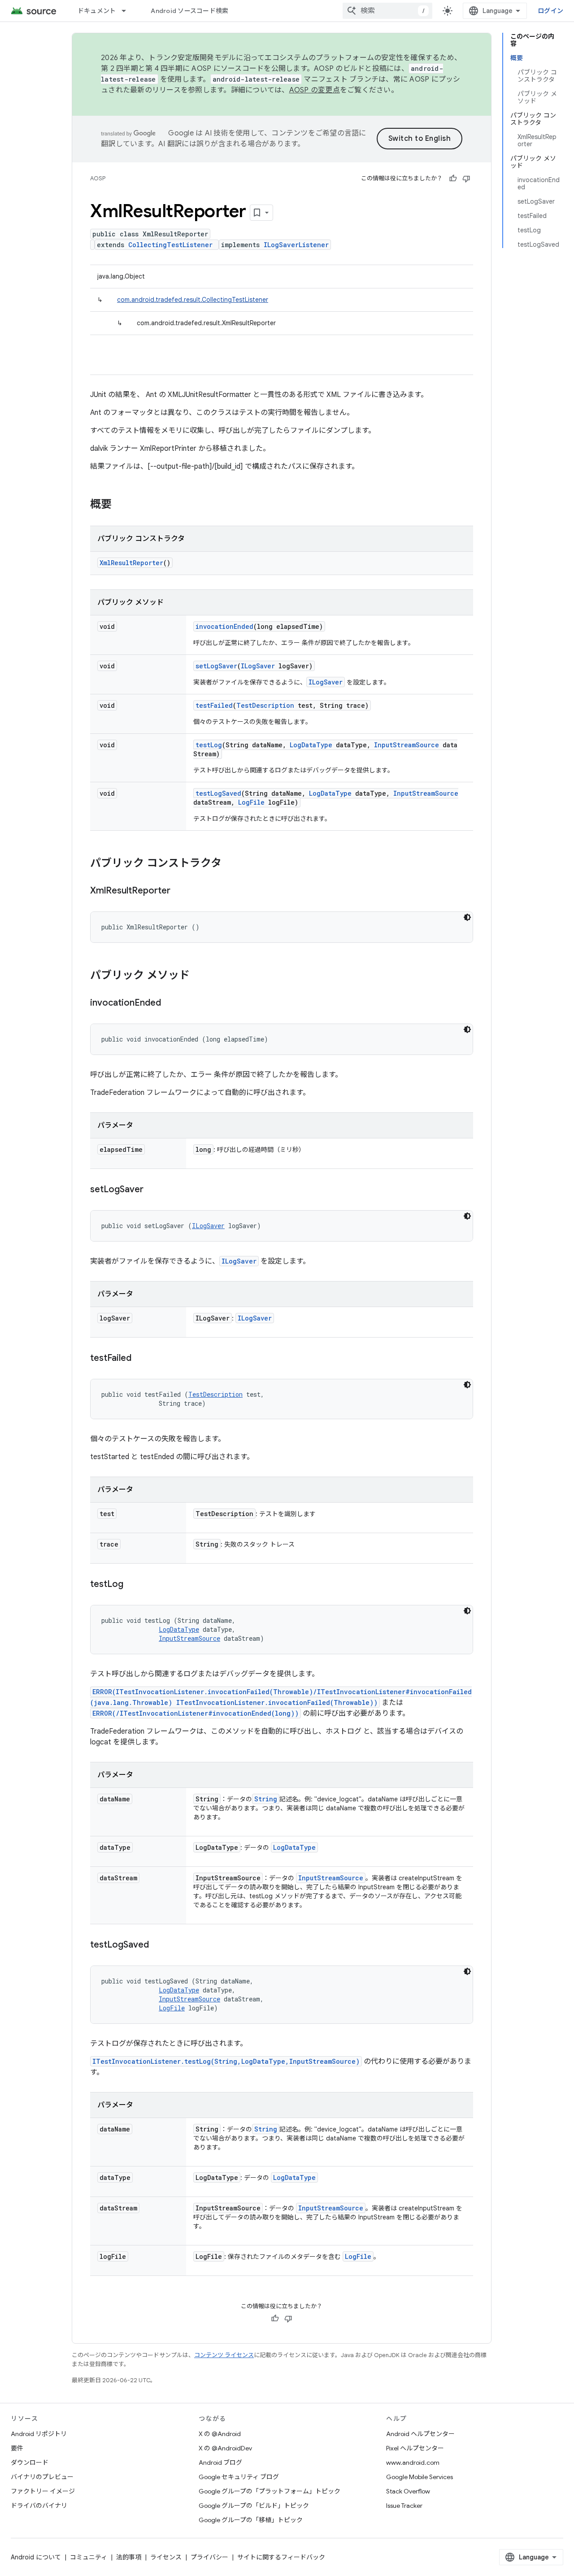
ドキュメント (97, 11)
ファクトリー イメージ (43, 2491)
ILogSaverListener (296, 245)
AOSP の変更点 (315, 90)
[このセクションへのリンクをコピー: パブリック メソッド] (199, 976)
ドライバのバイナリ (39, 2506)
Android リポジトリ (39, 2434)
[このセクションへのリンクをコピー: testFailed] (140, 1359)
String (266, 1799)
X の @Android (220, 2434)
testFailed (214, 705)
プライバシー (209, 2557)
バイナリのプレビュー (42, 2477)
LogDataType (311, 745)
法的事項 (129, 2557)
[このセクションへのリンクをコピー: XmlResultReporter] (179, 891)
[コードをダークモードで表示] (467, 917)
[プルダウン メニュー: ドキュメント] (128, 11)
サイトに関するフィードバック (281, 2557)
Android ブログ (220, 2463)
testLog (209, 745)
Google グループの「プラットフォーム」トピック (270, 2491)
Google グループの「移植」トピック (251, 2520)
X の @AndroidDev (225, 2448)
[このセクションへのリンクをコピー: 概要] (121, 505)
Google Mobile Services (420, 2477)
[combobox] (387, 11)
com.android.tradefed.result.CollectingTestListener (193, 300)
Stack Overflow (408, 2491)
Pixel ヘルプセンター (415, 2448)
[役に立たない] (466, 179)
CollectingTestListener (170, 245)
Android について (36, 2557)
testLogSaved (218, 793)
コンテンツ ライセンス (224, 2355)
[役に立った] (453, 179)
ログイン (550, 11)
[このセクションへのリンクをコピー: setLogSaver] (152, 1190)
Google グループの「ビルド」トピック (254, 2506)
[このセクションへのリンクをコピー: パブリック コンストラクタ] (230, 864)
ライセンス (166, 2557)
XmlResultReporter (131, 563)
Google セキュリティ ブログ (239, 2477)
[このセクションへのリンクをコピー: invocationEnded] (170, 1003)
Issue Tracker (404, 2506)
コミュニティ (89, 2557)
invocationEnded (224, 626)
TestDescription (265, 705)
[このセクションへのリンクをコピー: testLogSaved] (158, 1945)
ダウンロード (30, 2463)
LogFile (251, 802)
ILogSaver (258, 666)
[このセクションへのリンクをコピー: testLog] (132, 1585)
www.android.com (413, 2463)
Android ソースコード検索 (189, 11)
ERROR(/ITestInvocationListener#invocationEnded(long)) (196, 1713)
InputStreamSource (407, 745)
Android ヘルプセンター (420, 2434)
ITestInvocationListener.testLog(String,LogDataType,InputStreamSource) (226, 2061)
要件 (17, 2448)
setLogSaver (216, 666)
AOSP (98, 178)
